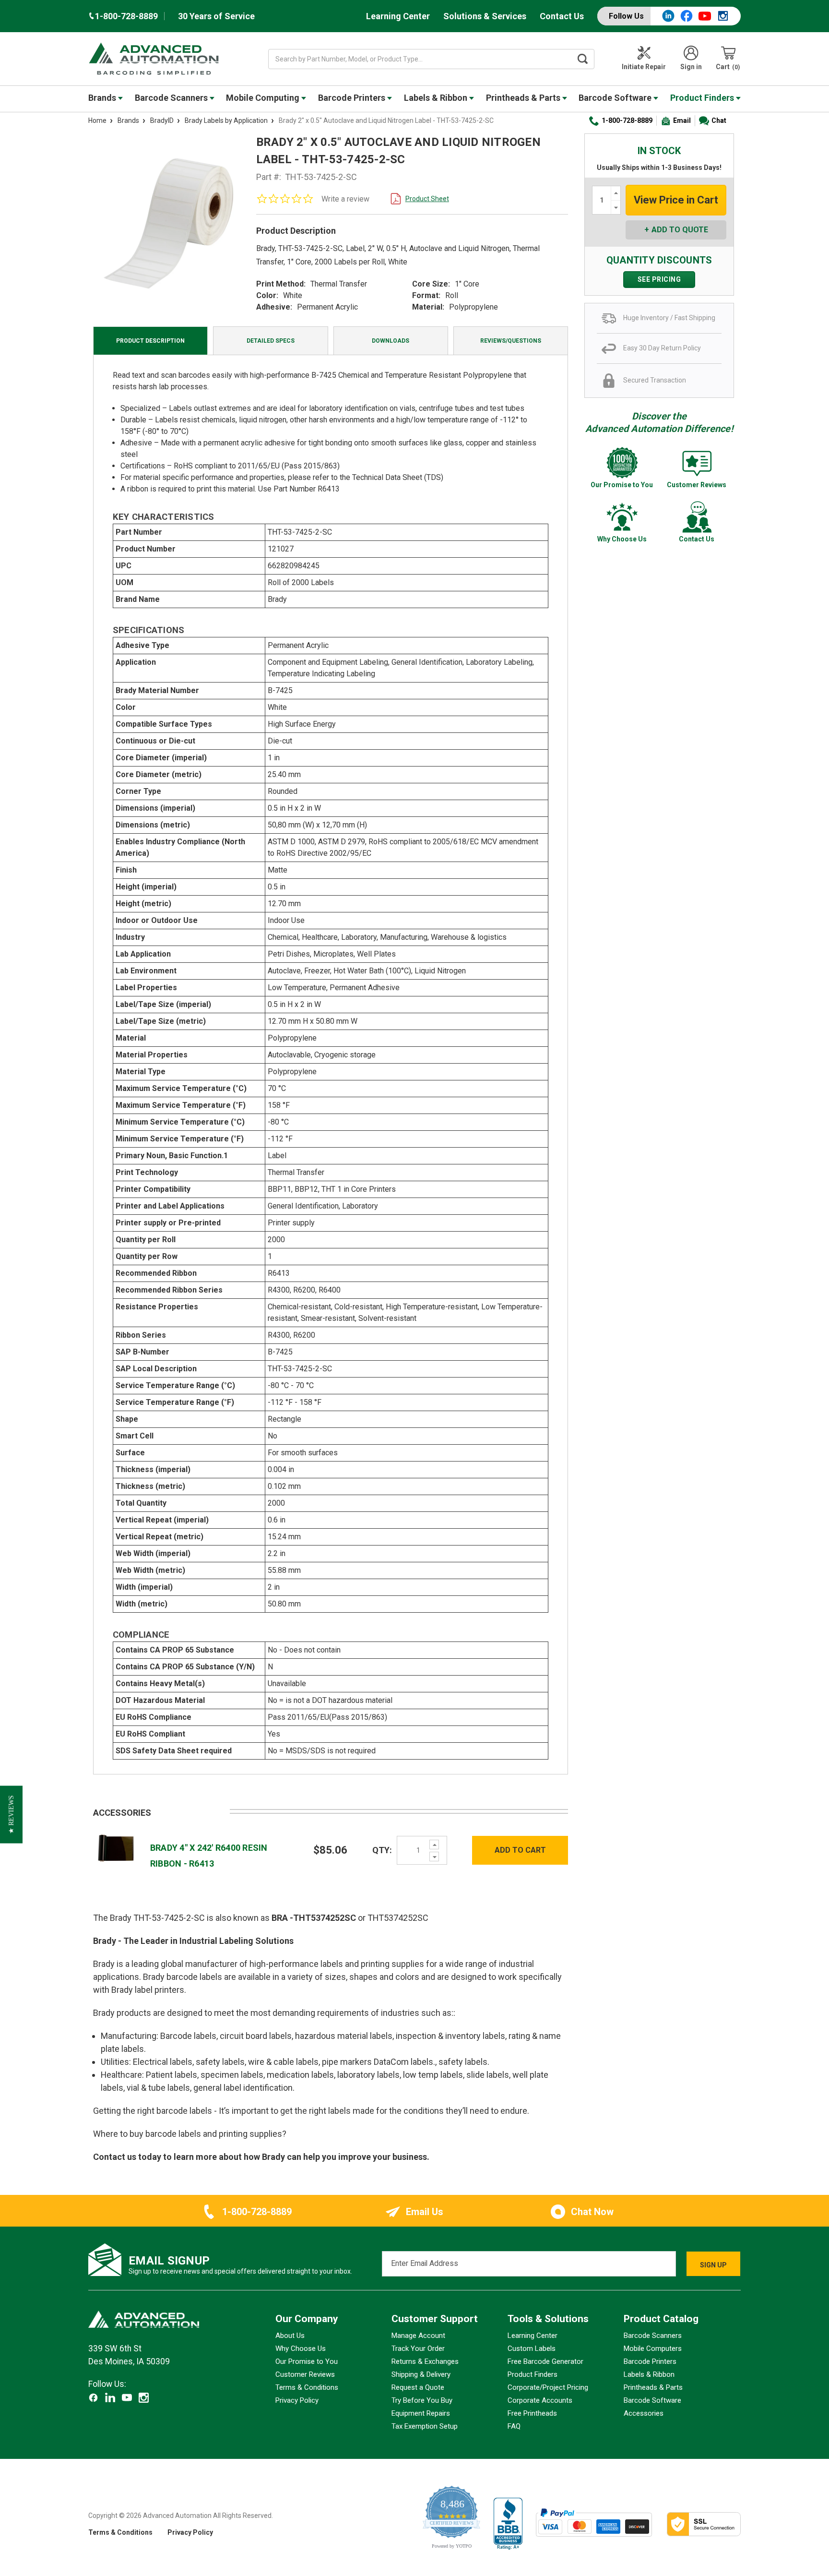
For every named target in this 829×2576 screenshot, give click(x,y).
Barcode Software (616, 98)
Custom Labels (532, 2348)
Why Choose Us (301, 2348)
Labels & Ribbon (437, 98)
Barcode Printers (353, 98)
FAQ (514, 2426)
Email (682, 120)
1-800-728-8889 (627, 120)
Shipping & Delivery (421, 2374)
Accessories (644, 2413)
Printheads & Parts (524, 98)
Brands (103, 98)
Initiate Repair (644, 67)
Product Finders (703, 98)
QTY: (382, 1850)
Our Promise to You (307, 2361)
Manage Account (418, 2336)
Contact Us (562, 16)
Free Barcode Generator (545, 2361)
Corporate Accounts (540, 2400)
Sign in (691, 67)
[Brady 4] (117, 1850)
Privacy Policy (297, 2400)
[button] (11, 1814)
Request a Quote (418, 2387)
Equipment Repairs (421, 2413)
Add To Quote (680, 230)
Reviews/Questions (511, 341)
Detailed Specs (271, 341)
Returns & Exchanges (425, 2361)
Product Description (150, 341)
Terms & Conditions (307, 2387)
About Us (290, 2336)
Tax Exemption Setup (425, 2426)
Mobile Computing (264, 98)
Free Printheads (532, 2413)
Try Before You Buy (422, 2400)
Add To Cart (520, 1850)
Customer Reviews (305, 2374)
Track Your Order (418, 2348)
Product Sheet (427, 199)
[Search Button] (583, 59)
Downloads (391, 341)
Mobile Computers (653, 2348)
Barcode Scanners (172, 98)
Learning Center (398, 16)
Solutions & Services (485, 16)
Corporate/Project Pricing (548, 2387)
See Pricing (659, 279)
